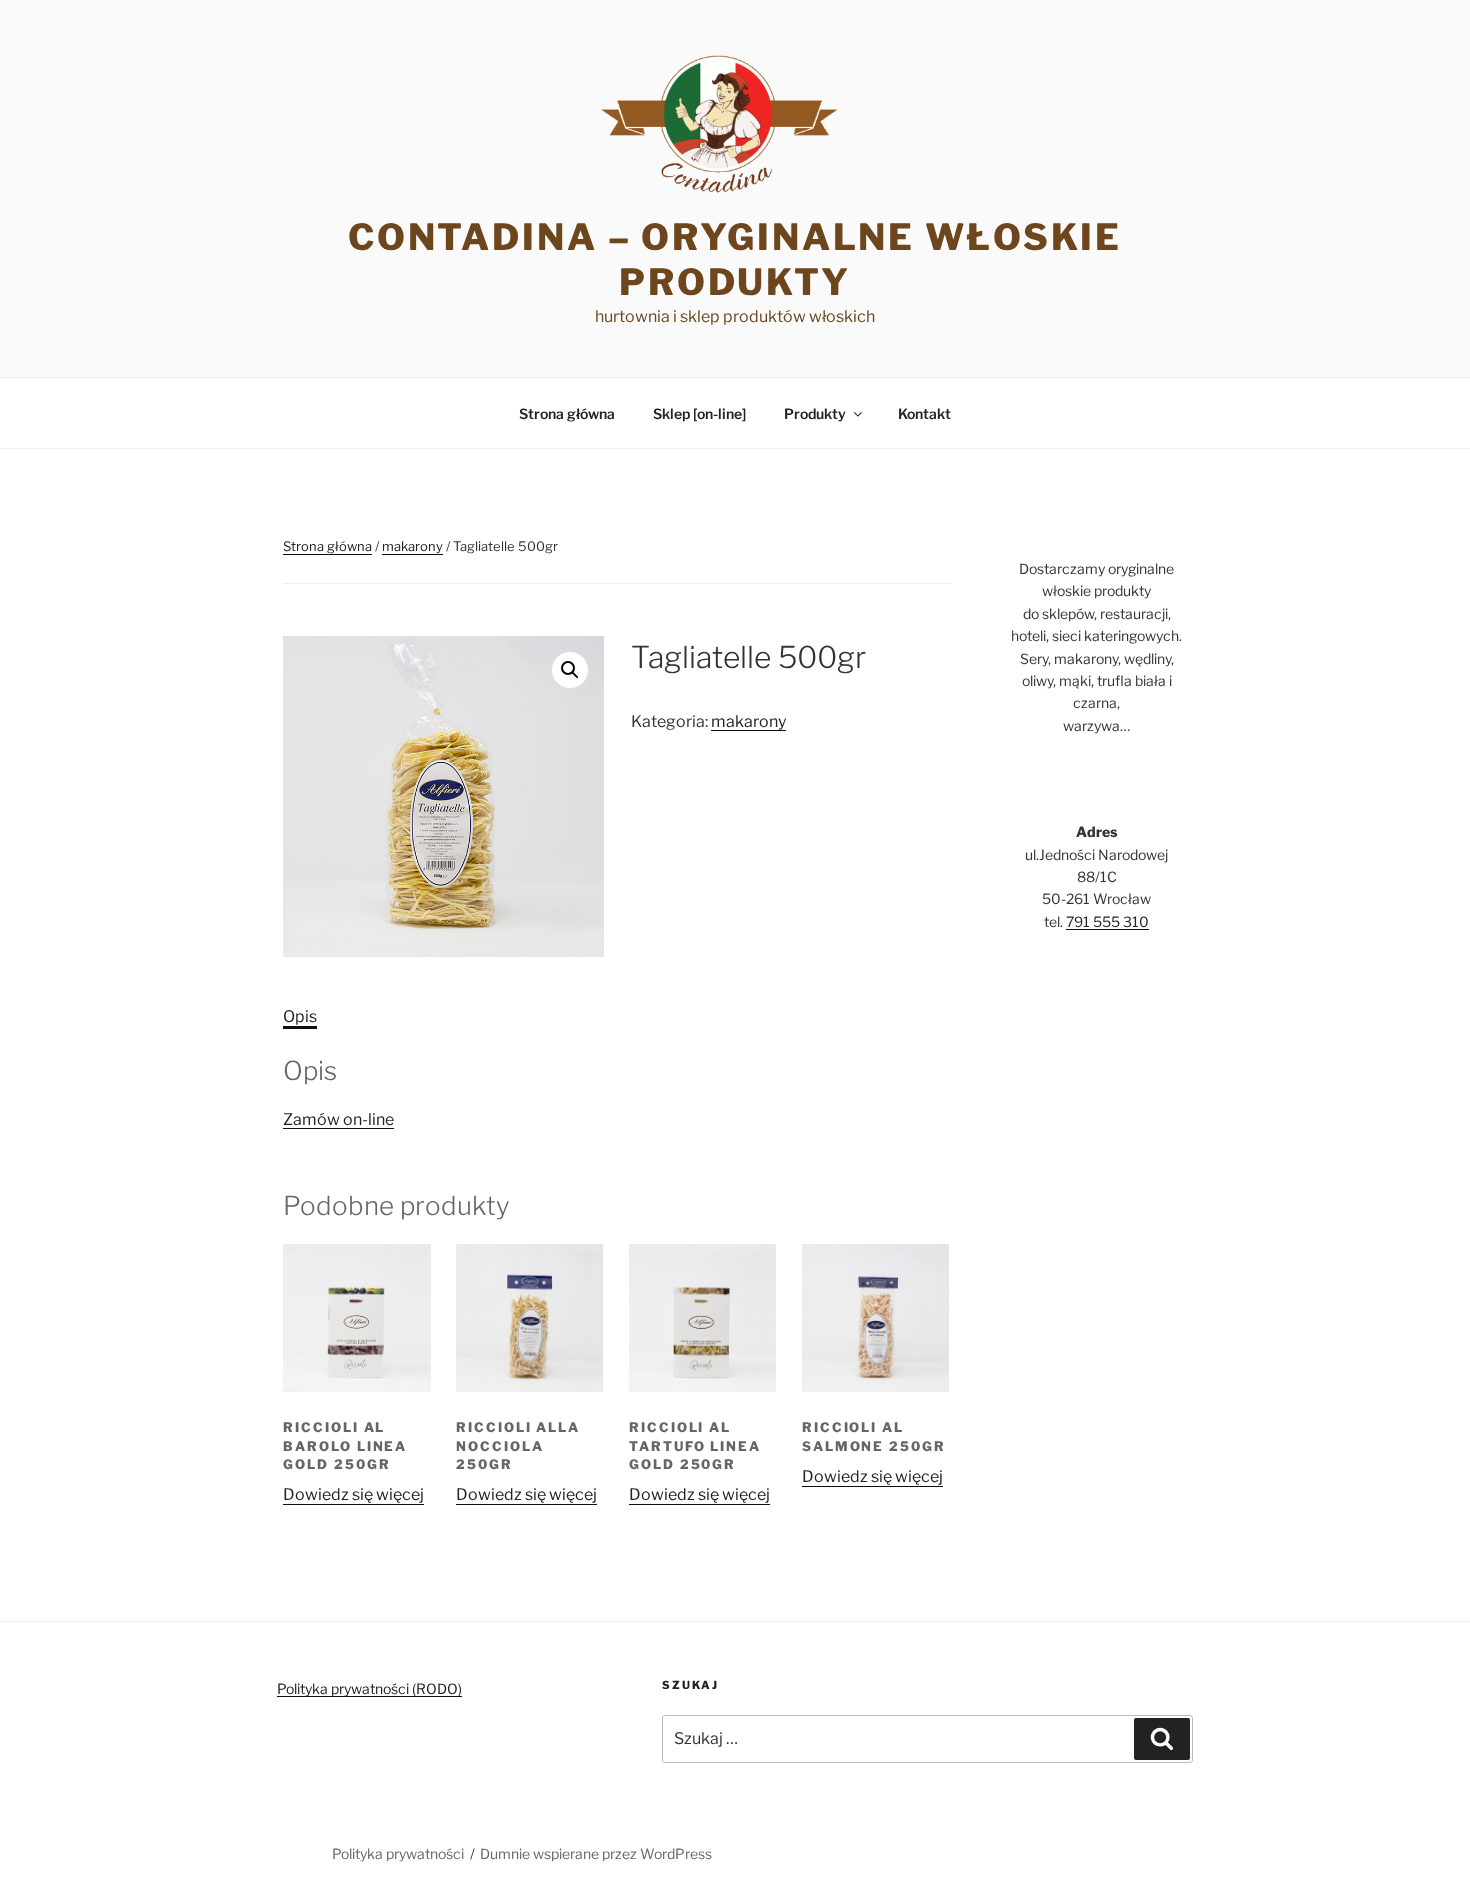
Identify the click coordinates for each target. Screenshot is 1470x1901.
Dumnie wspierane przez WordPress (596, 1853)
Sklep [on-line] (699, 413)
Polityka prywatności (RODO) (369, 1688)
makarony (412, 546)
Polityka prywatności (398, 1853)
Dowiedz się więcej (353, 1494)
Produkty (815, 413)
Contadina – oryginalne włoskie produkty (735, 259)
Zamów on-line (338, 1119)
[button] (570, 670)
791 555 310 (1107, 921)
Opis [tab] (300, 1016)
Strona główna (567, 413)
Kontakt (924, 413)
